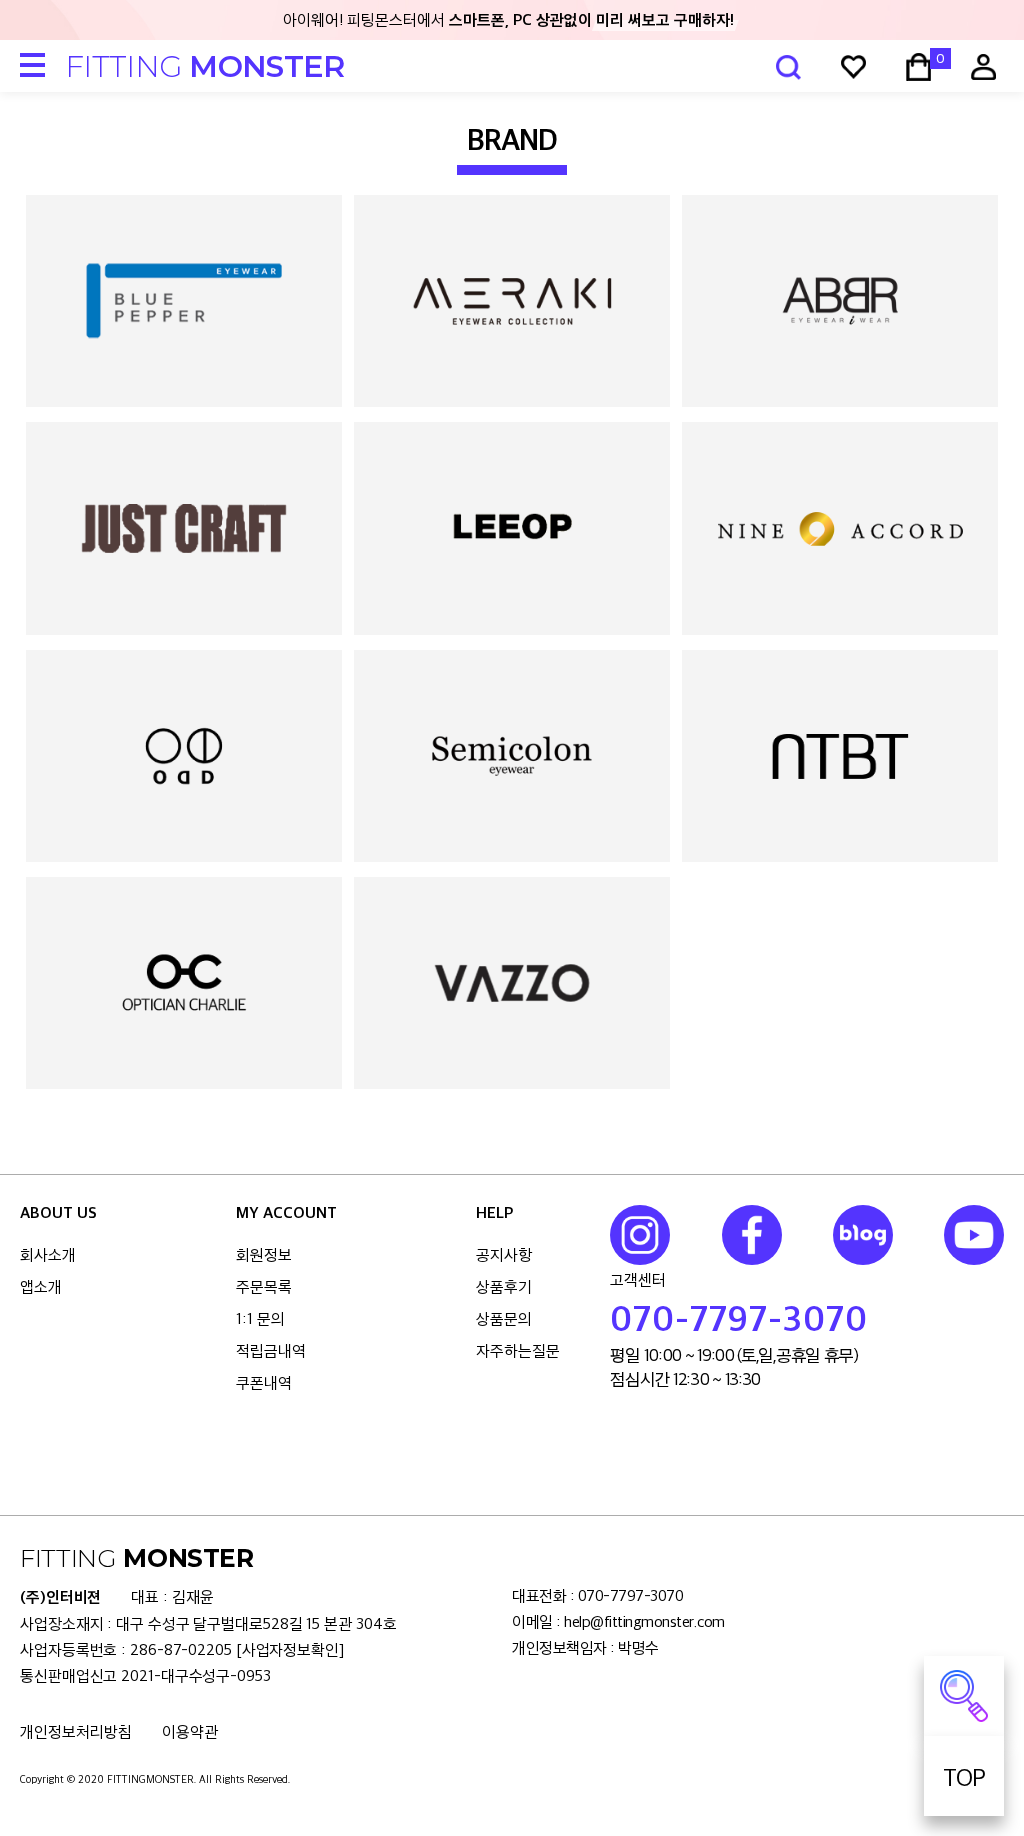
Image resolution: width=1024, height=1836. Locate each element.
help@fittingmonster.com (644, 1621)
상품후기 (504, 1286)
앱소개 (41, 1286)
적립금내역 (271, 1350)
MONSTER (205, 66)
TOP (964, 1776)
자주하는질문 (518, 1350)
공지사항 (504, 1254)
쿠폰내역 (264, 1382)
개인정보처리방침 (76, 1731)
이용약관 (190, 1731)
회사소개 (48, 1254)
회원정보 (264, 1254)
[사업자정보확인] (290, 1649)
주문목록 (264, 1286)
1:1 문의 (260, 1318)
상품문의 (504, 1318)
